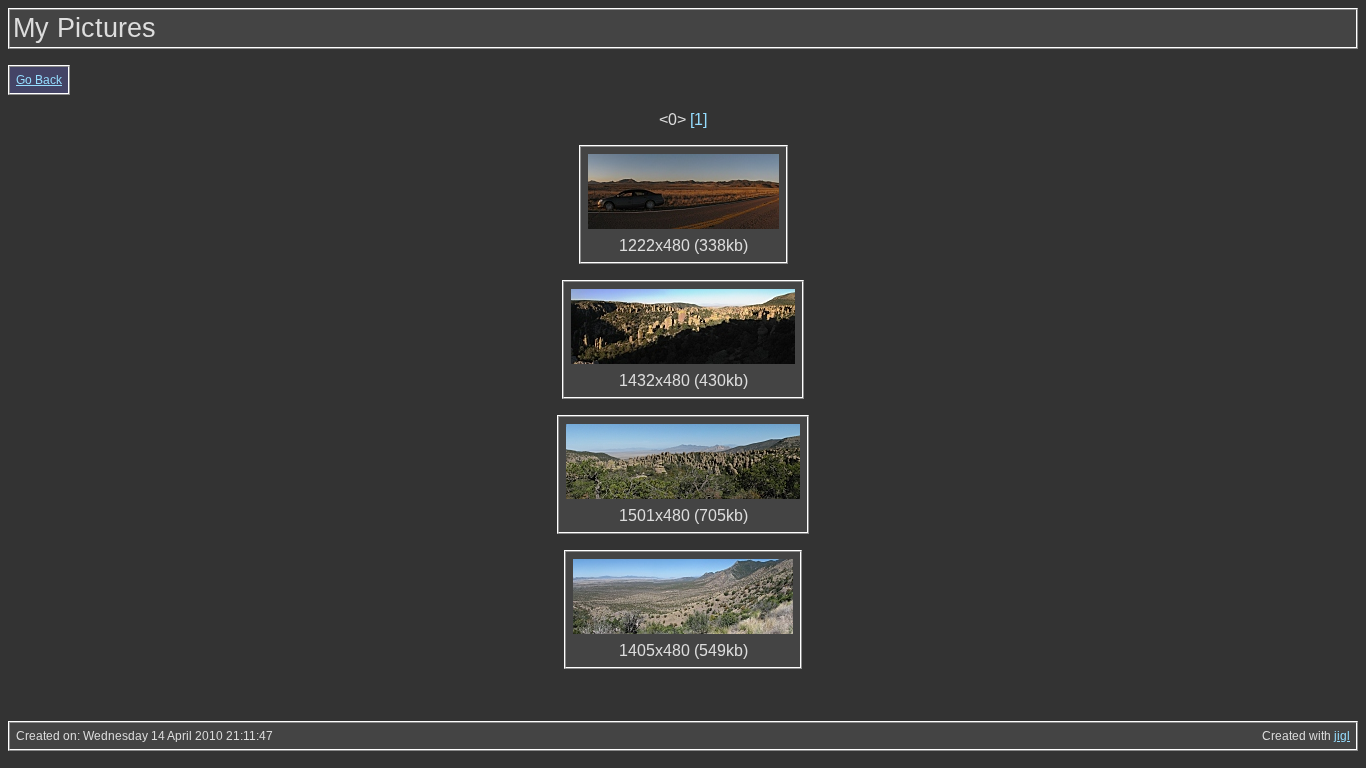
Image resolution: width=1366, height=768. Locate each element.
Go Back (39, 80)
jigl (1342, 736)
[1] (698, 119)
